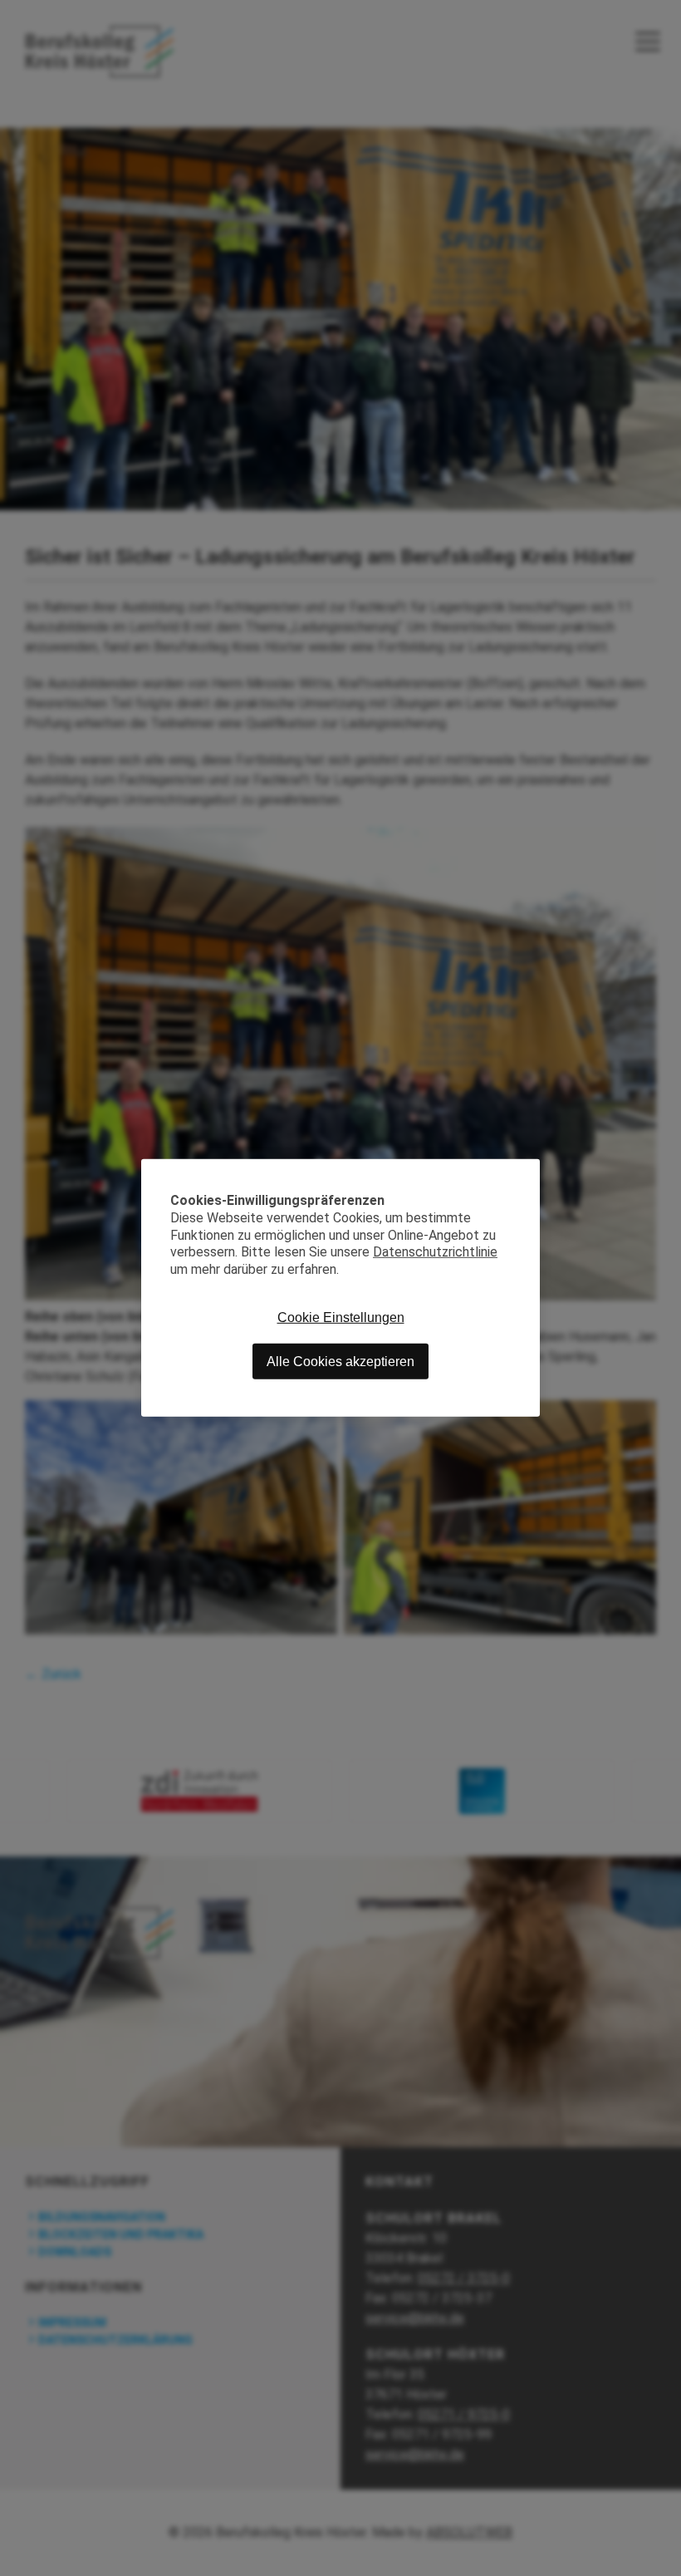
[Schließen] (527, 1172)
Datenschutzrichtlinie (435, 1252)
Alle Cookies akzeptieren (340, 1362)
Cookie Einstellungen (341, 1317)
